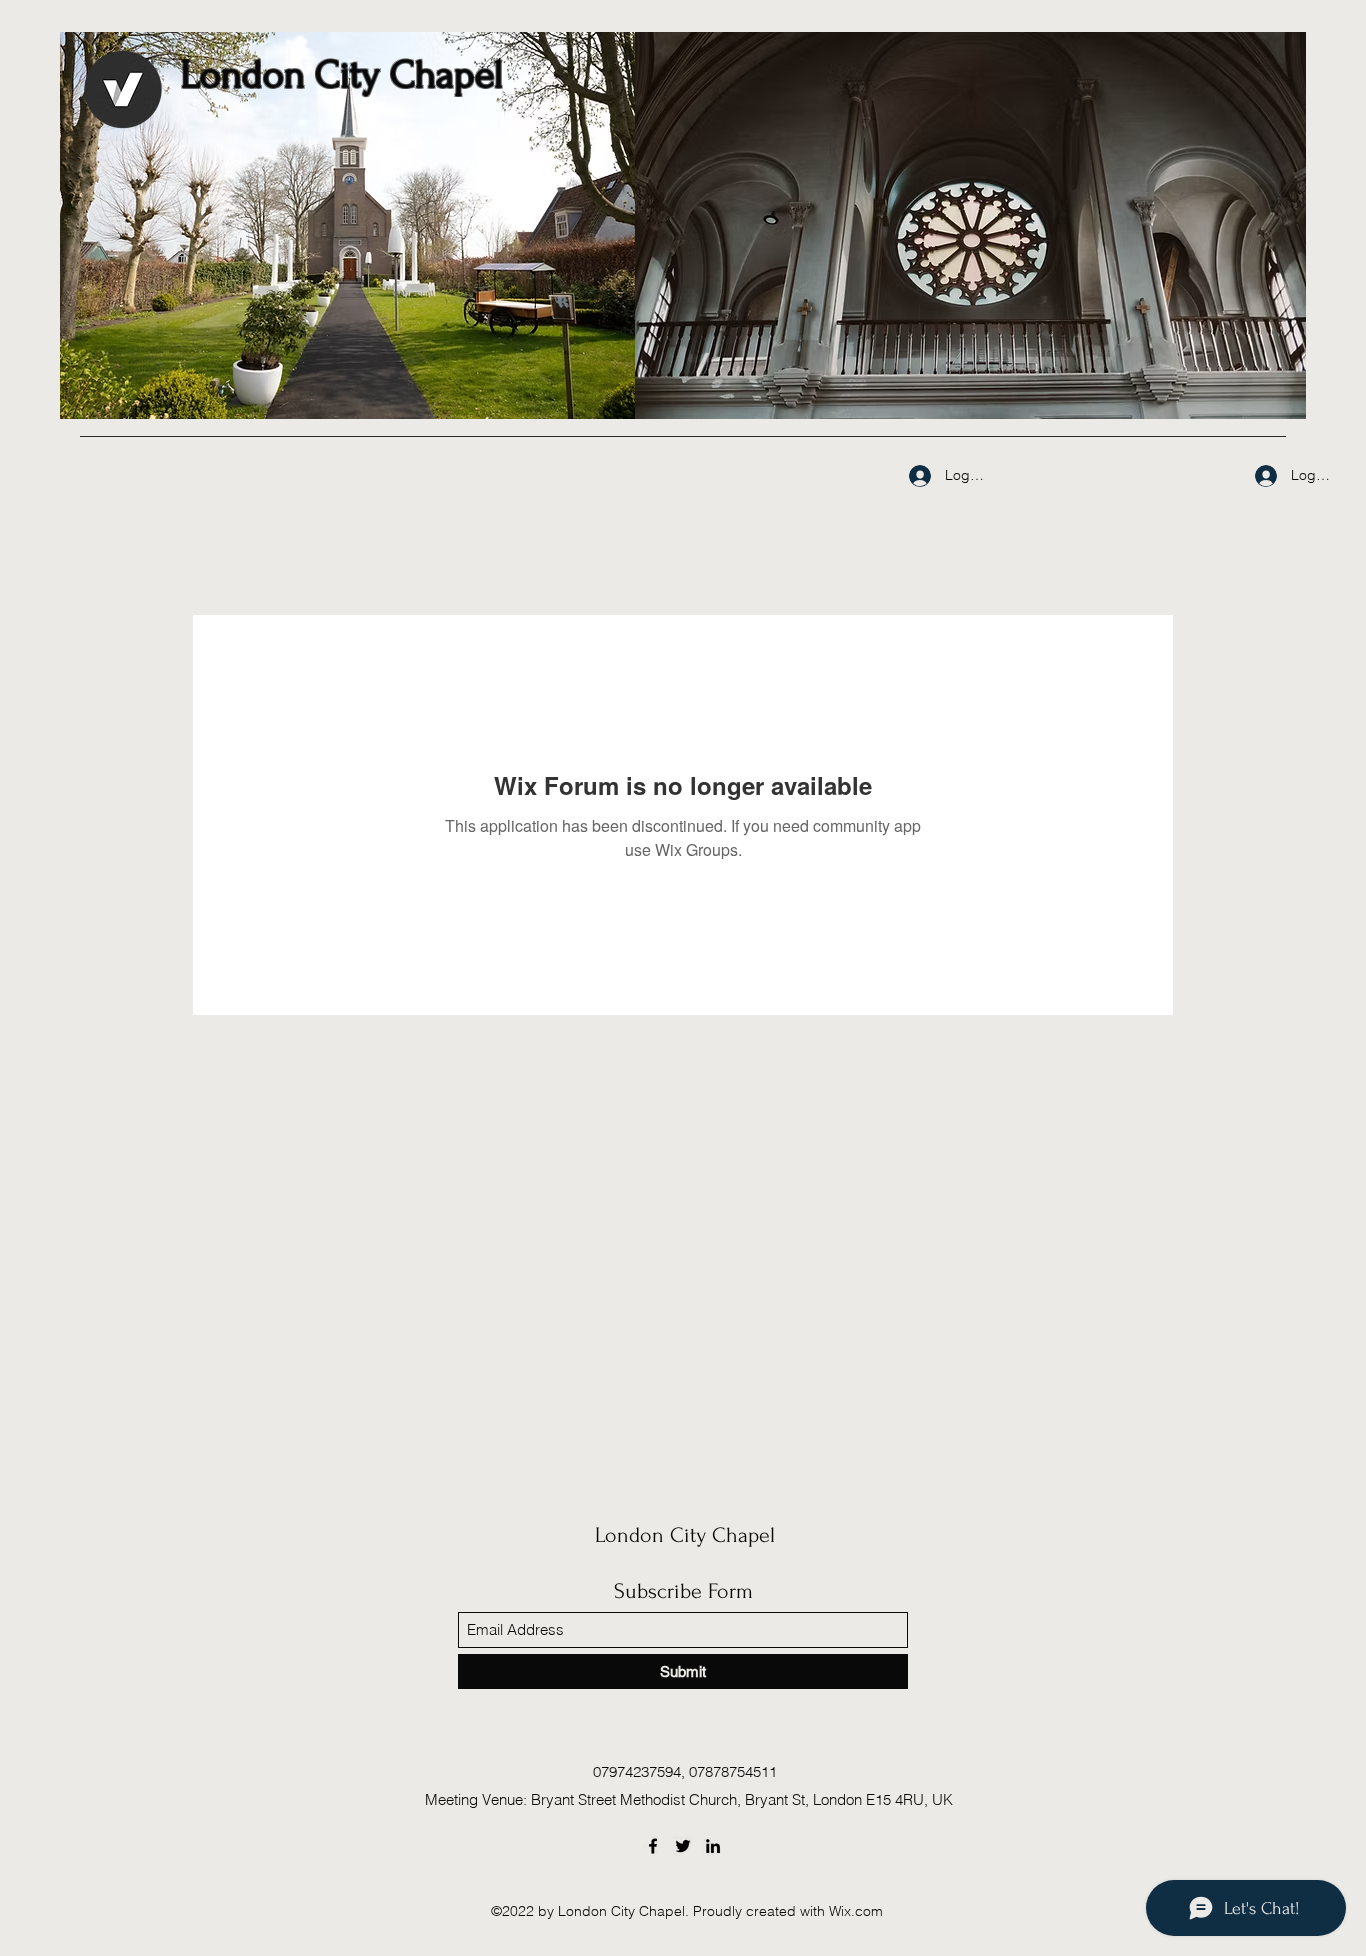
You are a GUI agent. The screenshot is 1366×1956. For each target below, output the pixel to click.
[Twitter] (683, 1846)
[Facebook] (653, 1846)
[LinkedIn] (713, 1846)
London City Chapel (685, 1535)
